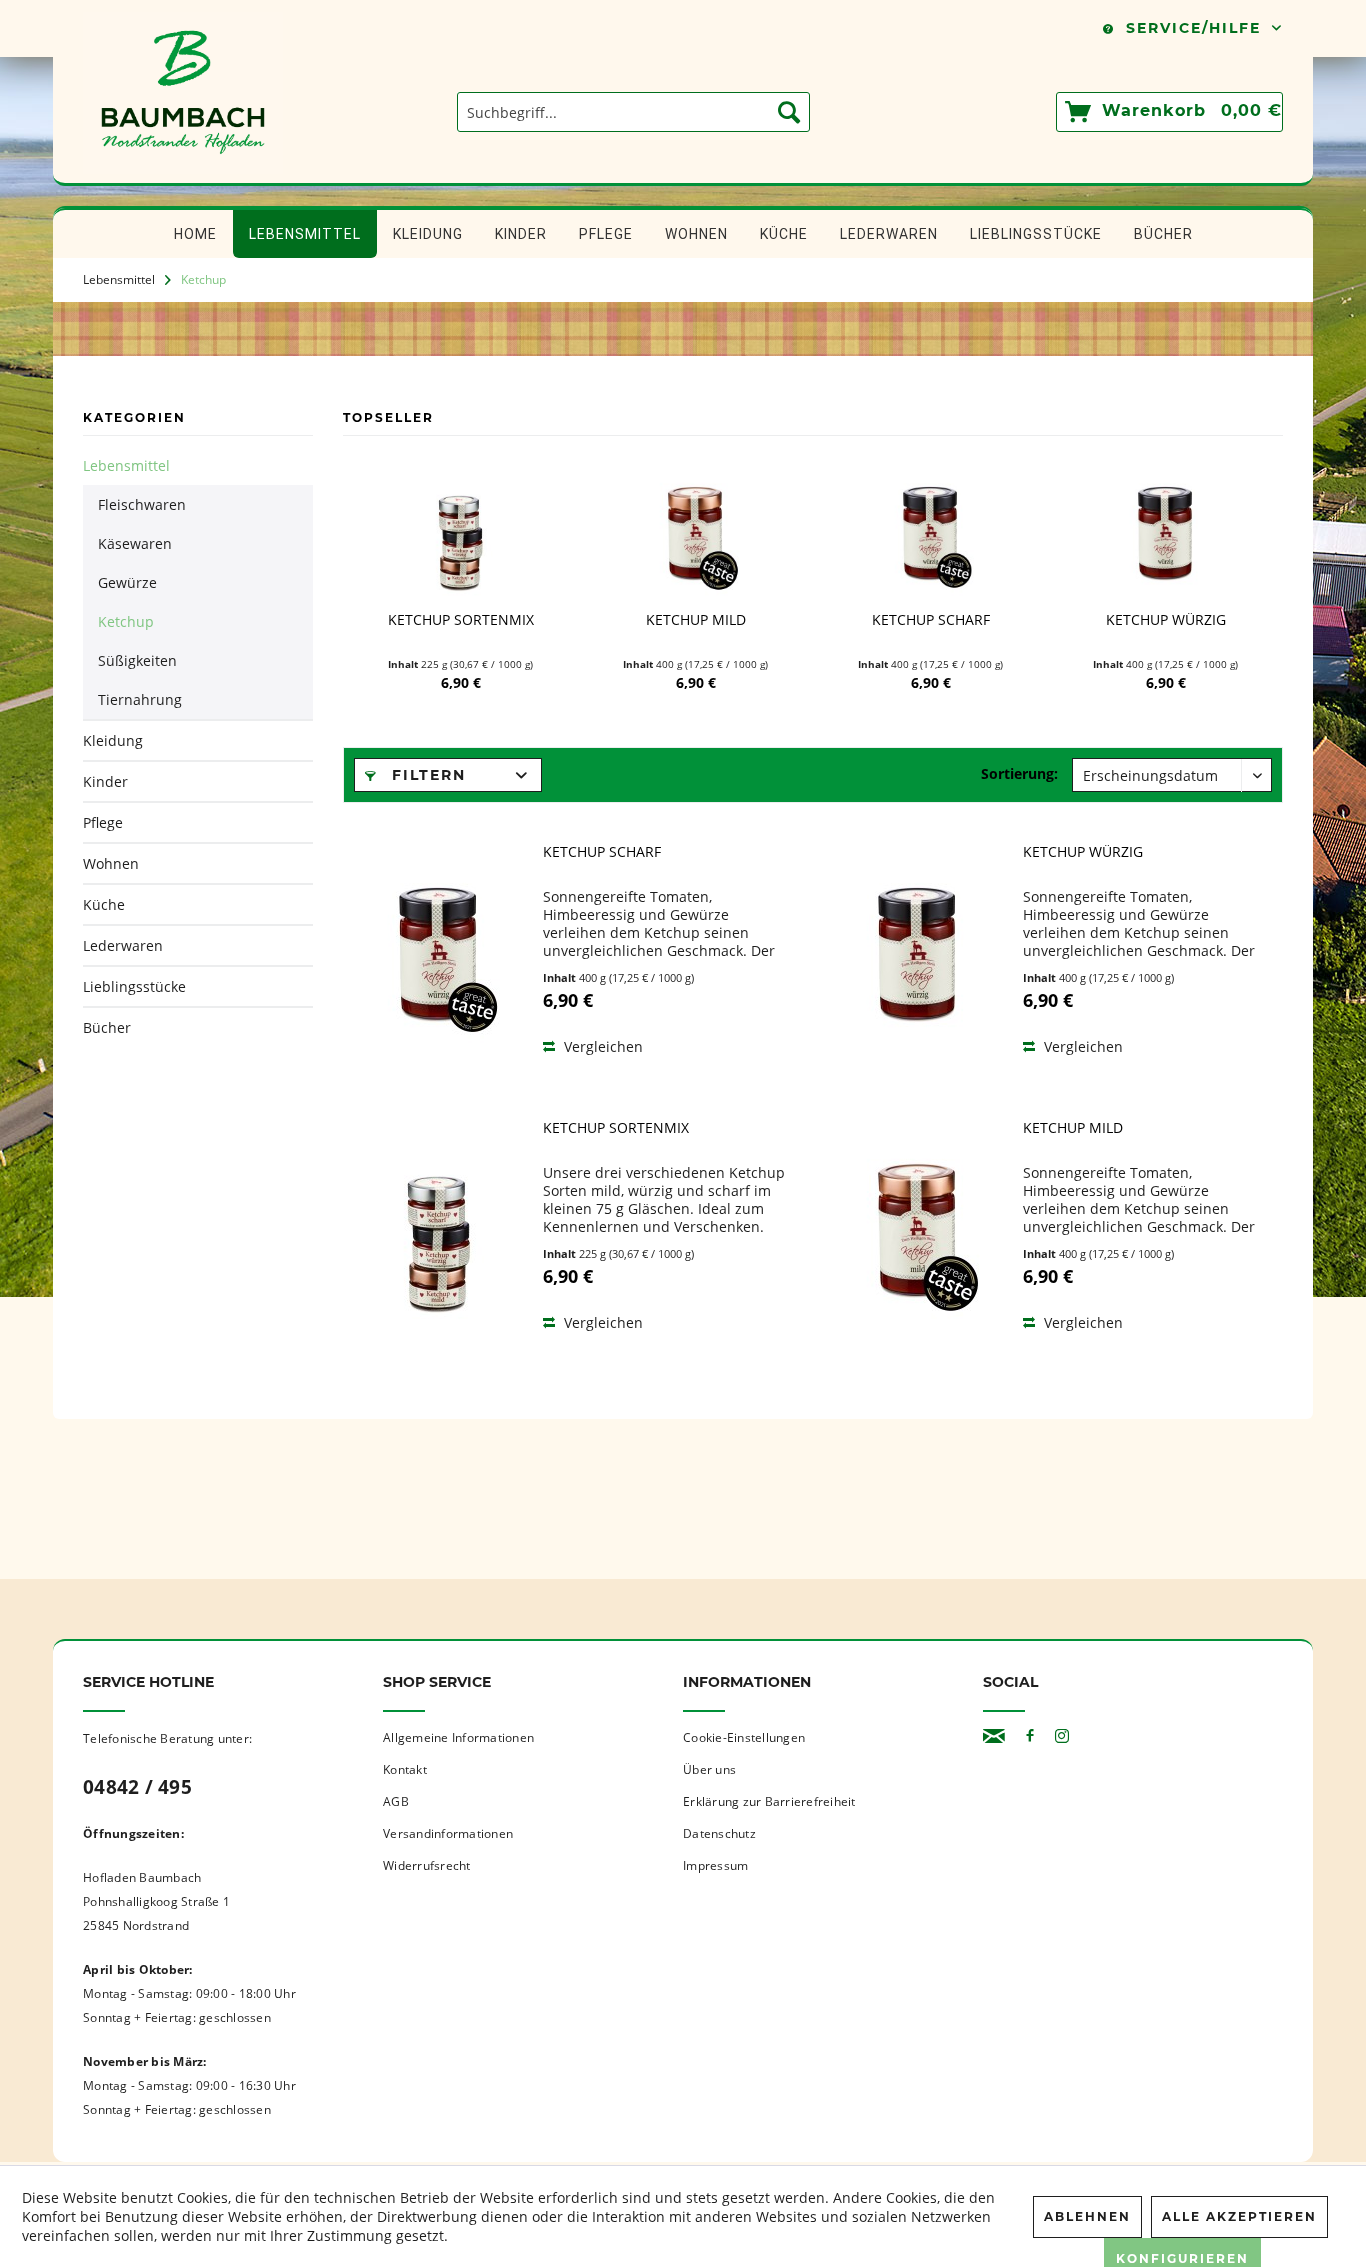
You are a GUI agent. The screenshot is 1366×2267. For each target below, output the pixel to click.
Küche (104, 904)
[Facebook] (1030, 1736)
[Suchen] (789, 112)
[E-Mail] (994, 1736)
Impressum (715, 1865)
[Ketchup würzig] (1165, 531)
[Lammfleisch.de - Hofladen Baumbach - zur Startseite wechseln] (183, 173)
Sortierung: (1019, 773)
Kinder (105, 781)
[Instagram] (1062, 1736)
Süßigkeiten (137, 660)
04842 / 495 (137, 1787)
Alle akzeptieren (1239, 2216)
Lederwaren (123, 945)
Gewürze (127, 582)
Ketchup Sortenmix (461, 620)
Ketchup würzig (1166, 620)
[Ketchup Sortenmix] (460, 531)
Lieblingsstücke (134, 986)
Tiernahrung (140, 699)
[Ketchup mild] (695, 531)
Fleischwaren (142, 504)
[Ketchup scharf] (930, 531)
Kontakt (405, 1769)
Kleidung (113, 740)
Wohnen (111, 863)
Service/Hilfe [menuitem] (1193, 28)
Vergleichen (601, 1046)
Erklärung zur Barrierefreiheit (769, 1801)
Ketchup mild (696, 620)
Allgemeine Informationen (458, 1737)
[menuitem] (633, 112)
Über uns (709, 1769)
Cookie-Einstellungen (744, 1737)
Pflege (103, 822)
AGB (396, 1801)
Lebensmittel (126, 465)
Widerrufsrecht (427, 1865)
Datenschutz (719, 1833)
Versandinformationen (448, 1833)
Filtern (426, 775)
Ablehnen (1087, 2216)
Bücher (107, 1027)
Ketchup (126, 621)
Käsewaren (135, 543)
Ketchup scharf (931, 620)
